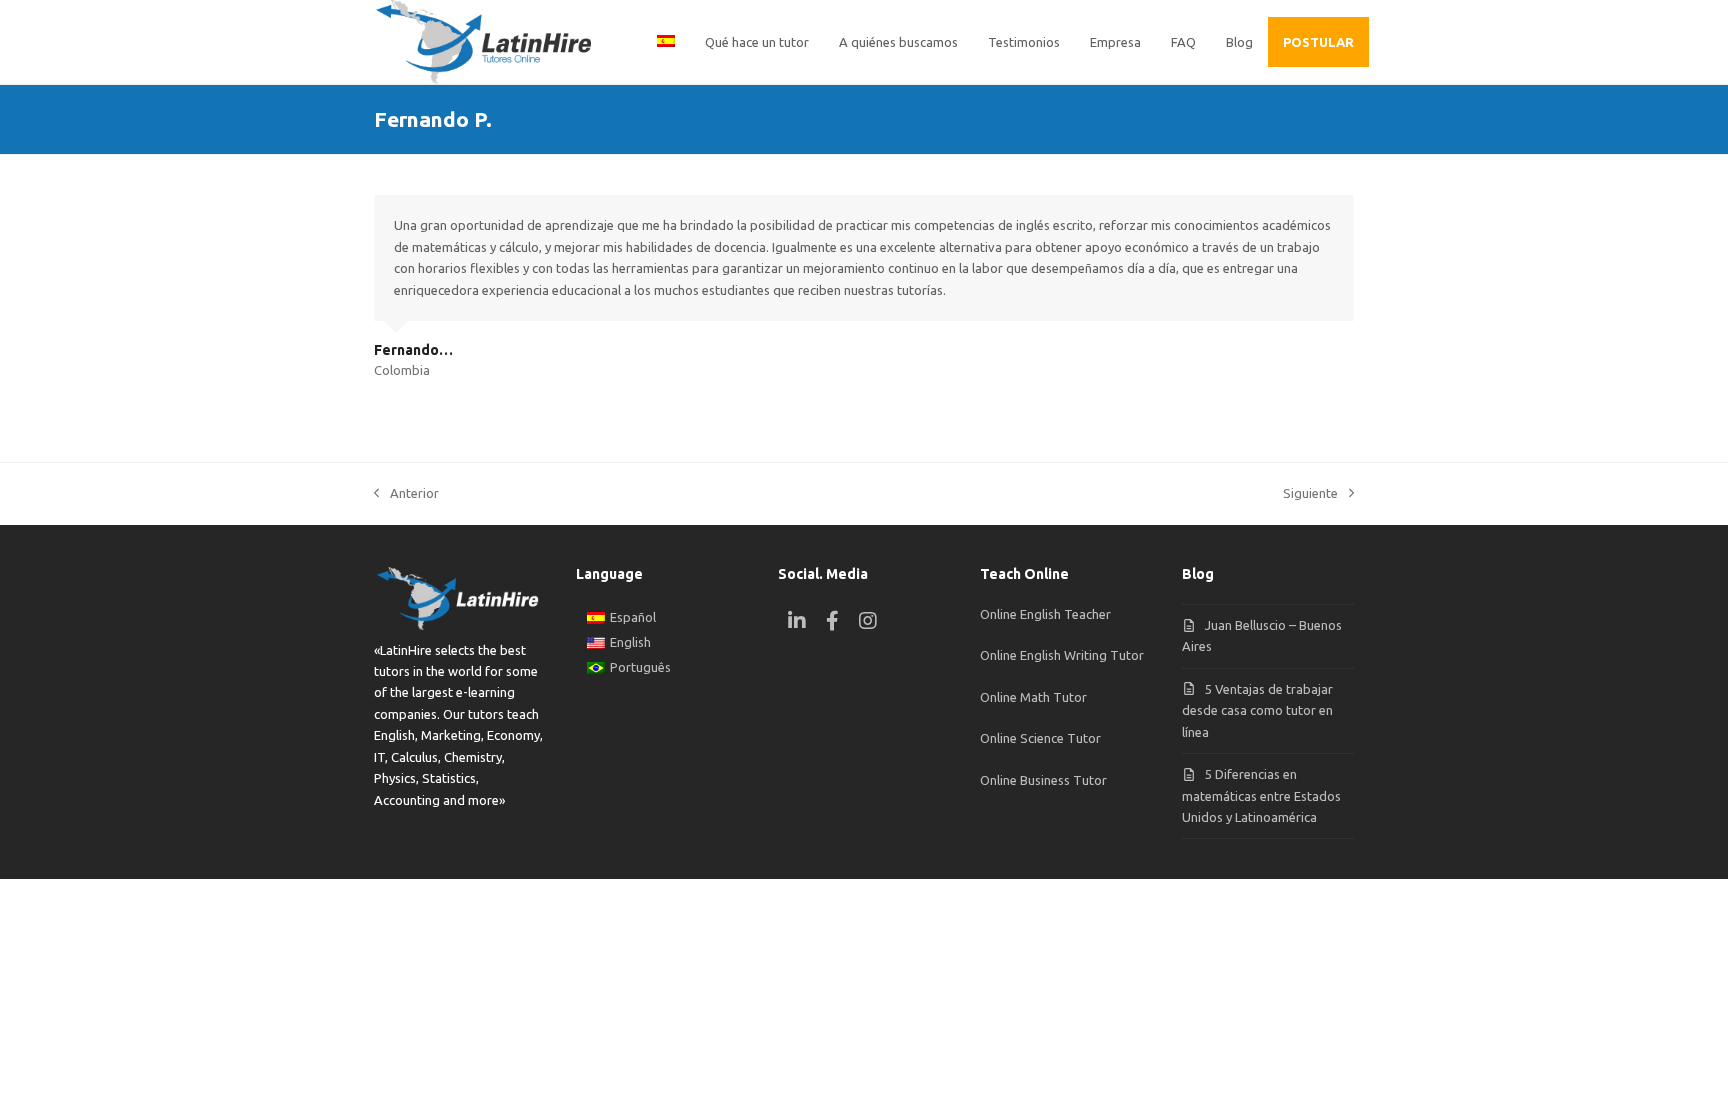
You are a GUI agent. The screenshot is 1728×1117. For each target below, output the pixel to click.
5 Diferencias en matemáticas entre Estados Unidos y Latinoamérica (1261, 795)
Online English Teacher (1045, 614)
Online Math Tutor (1033, 697)
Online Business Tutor (1043, 780)
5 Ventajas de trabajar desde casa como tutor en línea (1257, 710)
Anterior (406, 495)
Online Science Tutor (1040, 738)
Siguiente (1310, 495)
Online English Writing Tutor (1062, 655)
